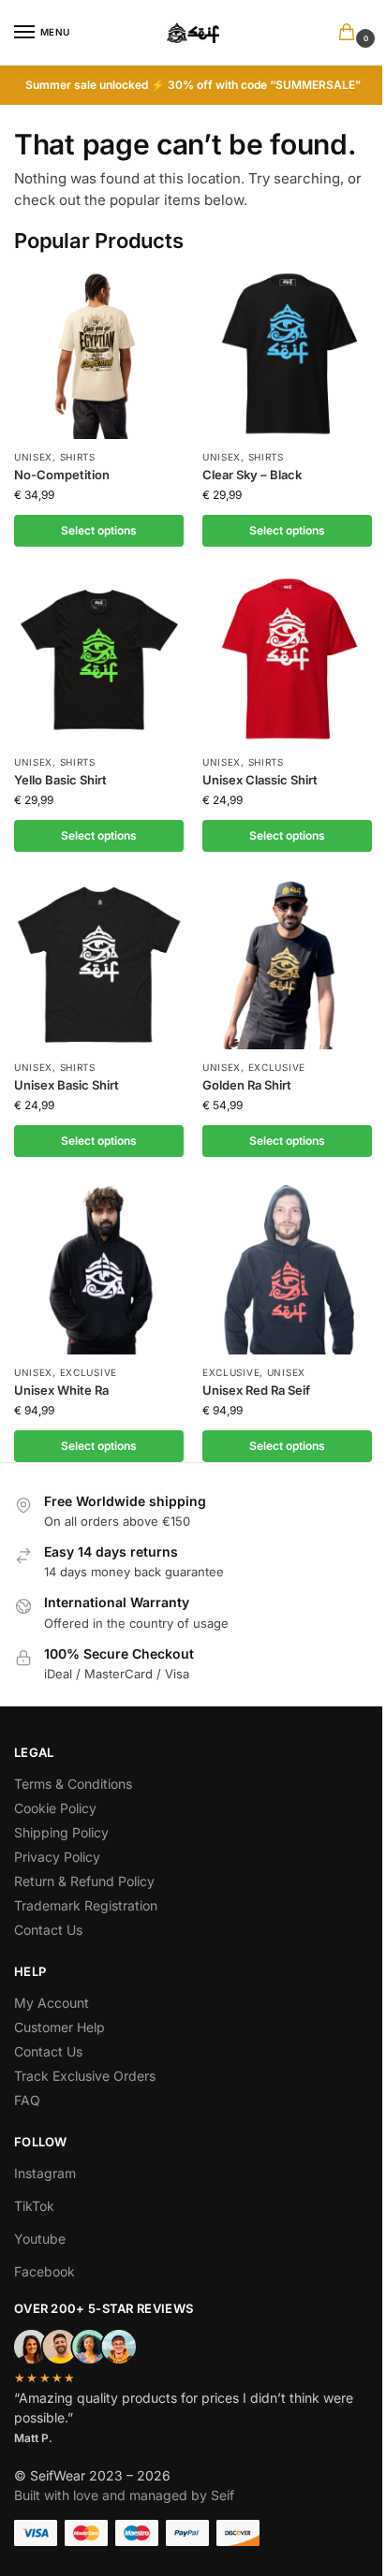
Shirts (78, 457)
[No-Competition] (99, 354)
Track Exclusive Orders (85, 2076)
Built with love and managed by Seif (124, 2495)
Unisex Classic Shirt (260, 780)
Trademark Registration (86, 1905)
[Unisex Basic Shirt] (99, 965)
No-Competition (62, 475)
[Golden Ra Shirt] (287, 965)
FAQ (27, 2100)
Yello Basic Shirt (60, 780)
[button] (350, 33)
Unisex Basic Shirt (67, 1085)
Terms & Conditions (73, 1784)
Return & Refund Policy (84, 1881)
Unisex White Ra (61, 1390)
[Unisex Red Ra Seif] (287, 1270)
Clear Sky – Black (252, 475)
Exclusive (277, 1067)
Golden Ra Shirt (247, 1085)
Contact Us (48, 1930)
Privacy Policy (57, 1857)
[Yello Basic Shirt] (99, 659)
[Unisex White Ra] (99, 1270)
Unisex (33, 457)
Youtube (40, 2239)
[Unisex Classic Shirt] (287, 659)
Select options (99, 530)
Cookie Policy (55, 1808)
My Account (52, 2003)
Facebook (45, 2271)
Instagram (45, 2173)
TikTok (34, 2206)
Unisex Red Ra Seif (256, 1390)
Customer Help (59, 2027)
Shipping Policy (61, 1832)
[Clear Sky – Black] (287, 354)
